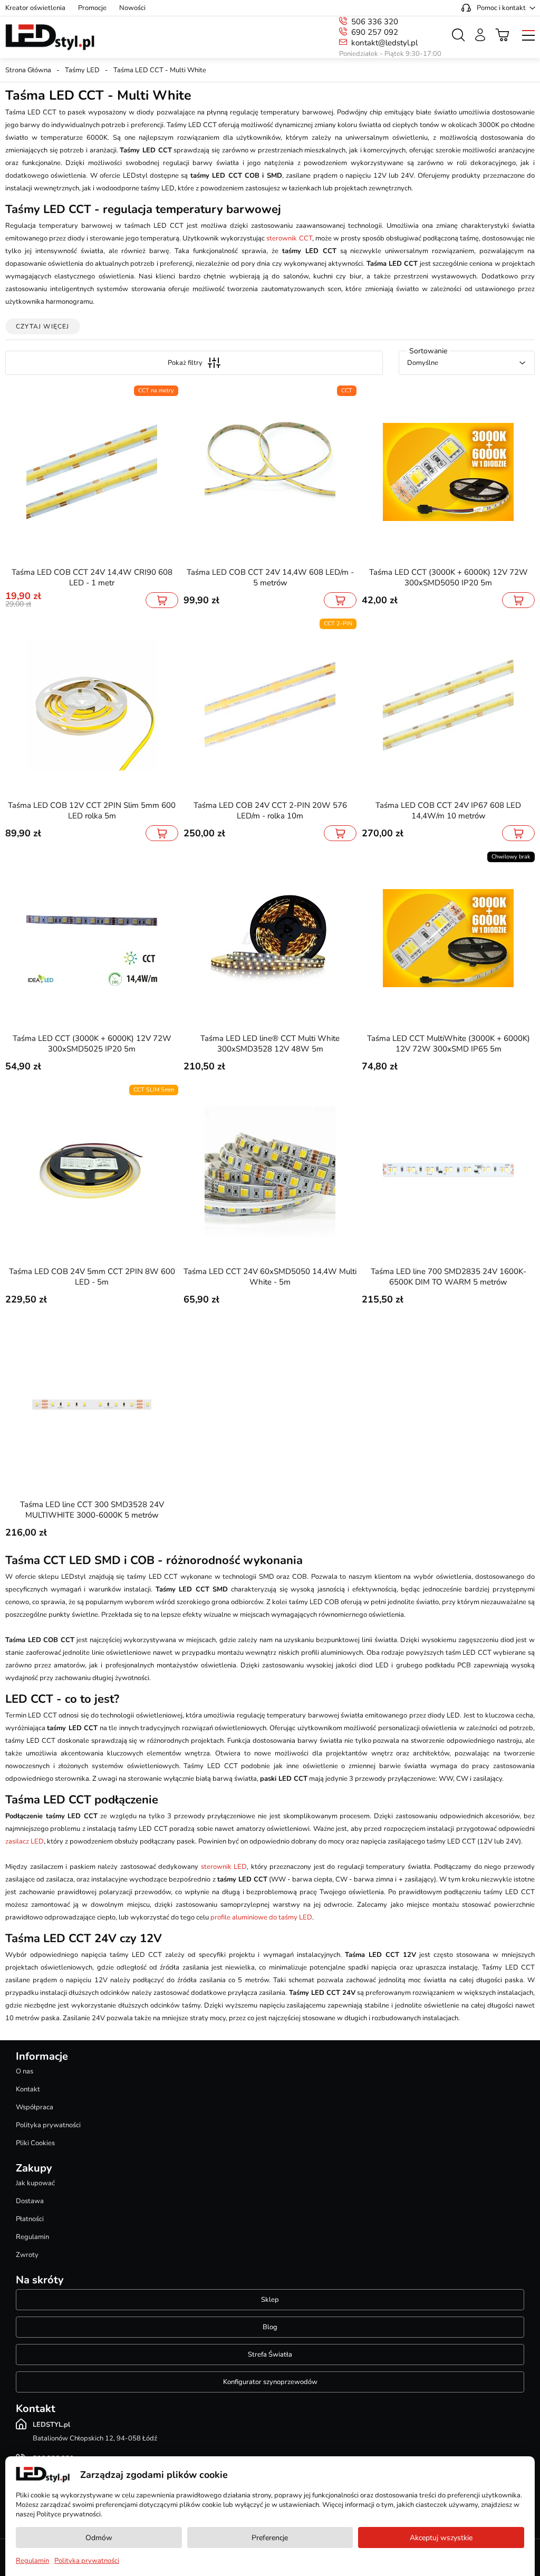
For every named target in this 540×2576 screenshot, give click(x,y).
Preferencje (270, 2538)
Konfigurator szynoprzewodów (270, 2382)
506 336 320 (375, 22)
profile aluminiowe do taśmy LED (261, 1917)
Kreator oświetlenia (35, 8)
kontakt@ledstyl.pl (384, 43)
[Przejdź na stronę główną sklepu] (50, 37)
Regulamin (32, 2237)
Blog (270, 2327)
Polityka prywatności (48, 2125)
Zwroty (27, 2255)
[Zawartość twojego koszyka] (503, 35)
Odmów (99, 2538)
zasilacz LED (25, 1841)
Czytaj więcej (43, 326)
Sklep (270, 2300)
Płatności (30, 2219)
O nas (25, 2071)
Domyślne (423, 363)
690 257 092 (375, 32)
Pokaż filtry (185, 363)
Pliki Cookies (35, 2143)
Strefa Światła (270, 2355)
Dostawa (30, 2201)
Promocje (92, 8)
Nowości (132, 8)
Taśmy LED (82, 70)
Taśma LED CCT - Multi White (160, 70)
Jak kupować (35, 2183)
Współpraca (35, 2107)
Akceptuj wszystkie (441, 2538)
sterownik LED (224, 1867)
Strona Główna (28, 70)
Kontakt (28, 2089)
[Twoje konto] (480, 35)
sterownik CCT (289, 238)
